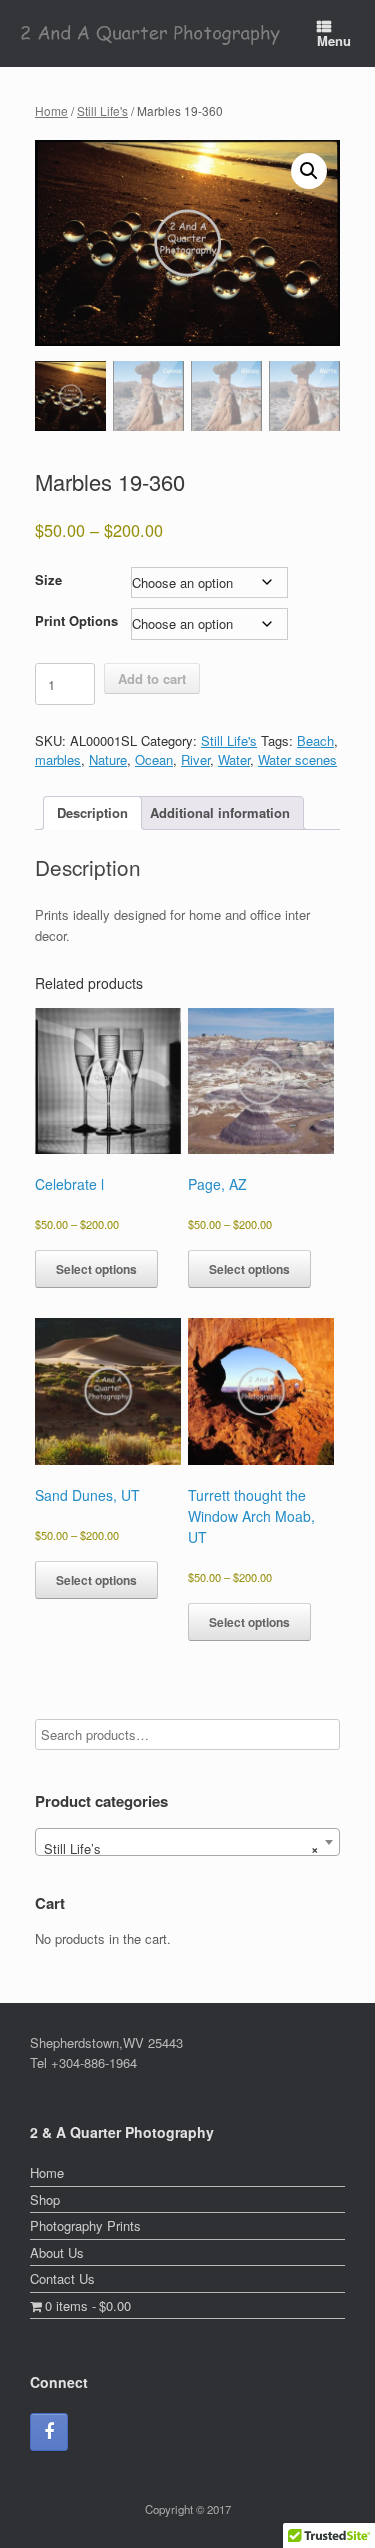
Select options (96, 1269)
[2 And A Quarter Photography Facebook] (49, 2432)
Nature (108, 759)
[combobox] (187, 1842)
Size (48, 579)
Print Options (76, 620)
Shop (45, 2199)
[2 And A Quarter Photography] (151, 33)
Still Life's (102, 110)
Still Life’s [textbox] (181, 1848)
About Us (57, 2252)
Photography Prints (85, 2225)
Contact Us (62, 2278)
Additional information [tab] (220, 812)
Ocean (154, 759)
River (195, 759)
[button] (309, 171)
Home (51, 110)
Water (234, 759)
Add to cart (152, 678)
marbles (58, 759)
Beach (315, 740)
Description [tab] (92, 812)
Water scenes (297, 759)
